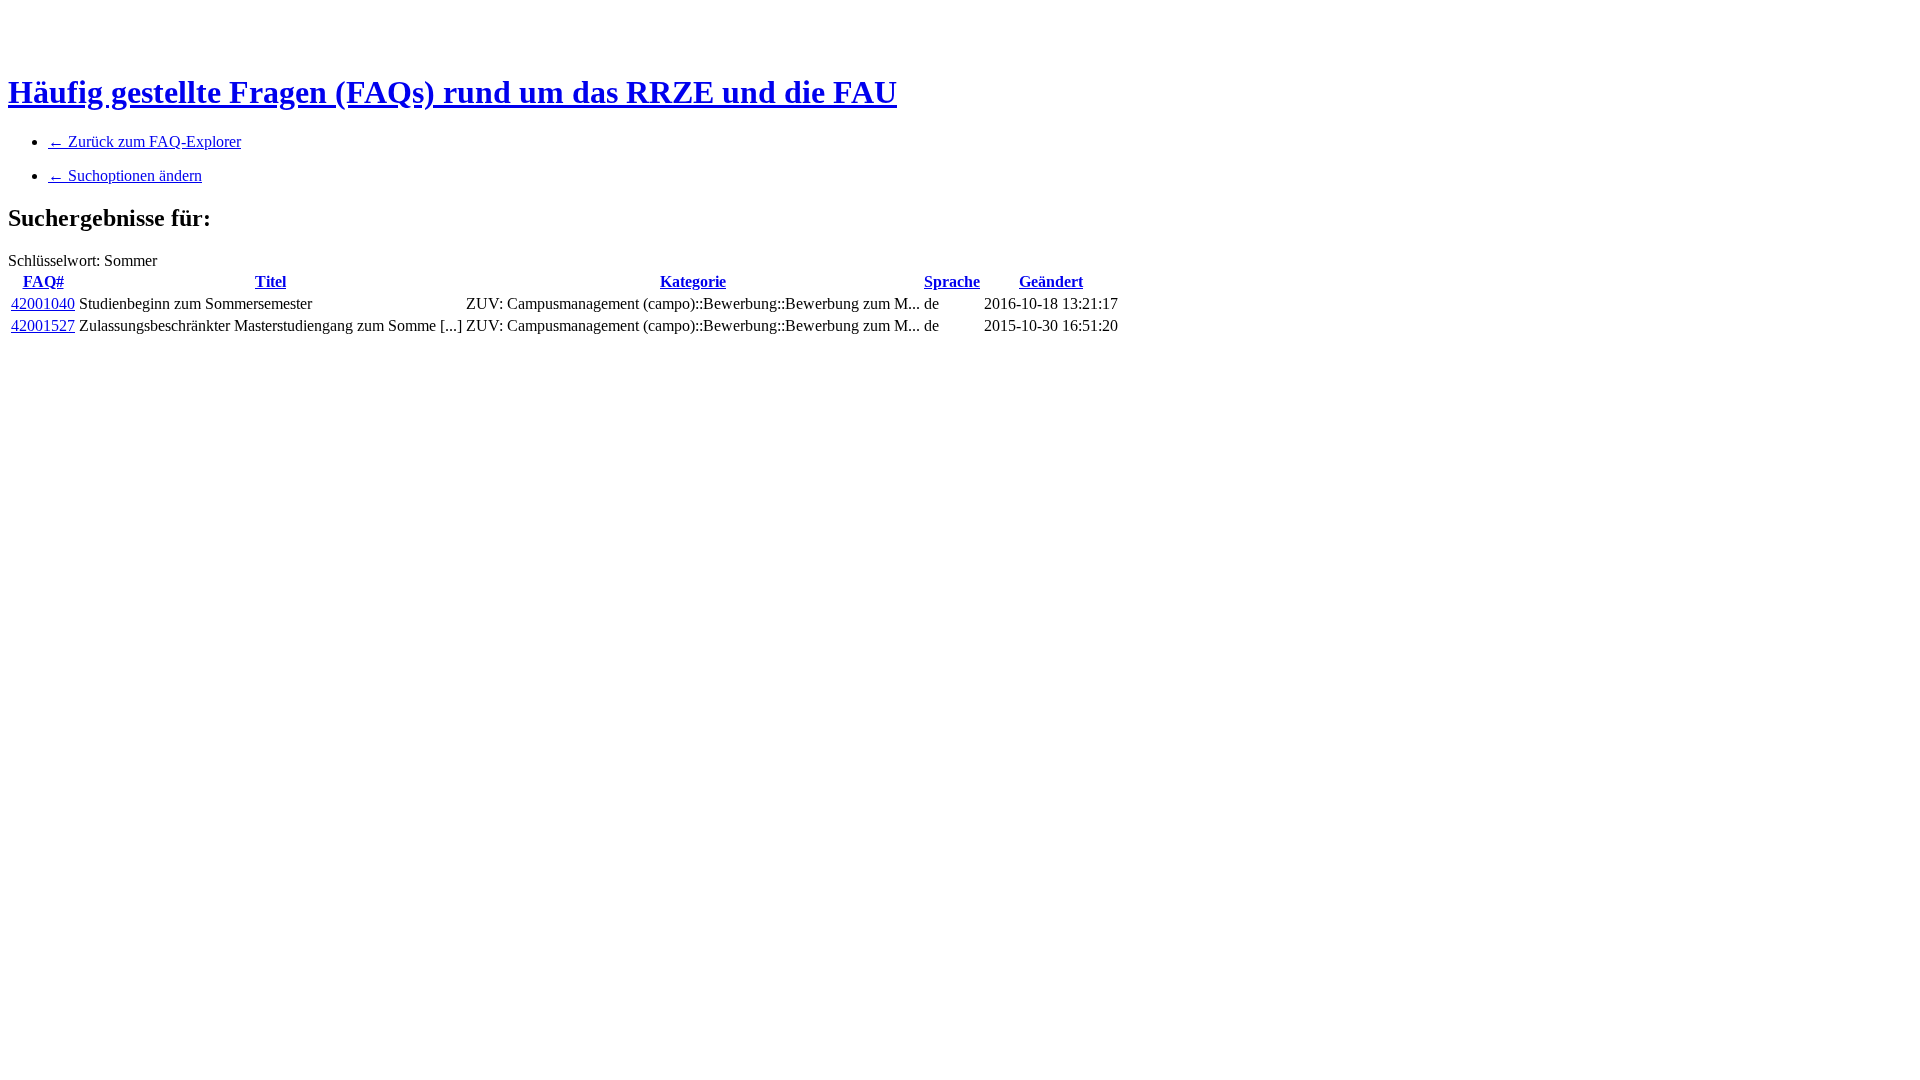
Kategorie (693, 281)
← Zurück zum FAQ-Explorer (144, 141)
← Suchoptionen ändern (125, 175)
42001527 (43, 325)
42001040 (43, 303)
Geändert (1051, 281)
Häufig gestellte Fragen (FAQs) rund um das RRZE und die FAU (452, 92)
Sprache (952, 281)
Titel (270, 281)
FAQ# (43, 281)
